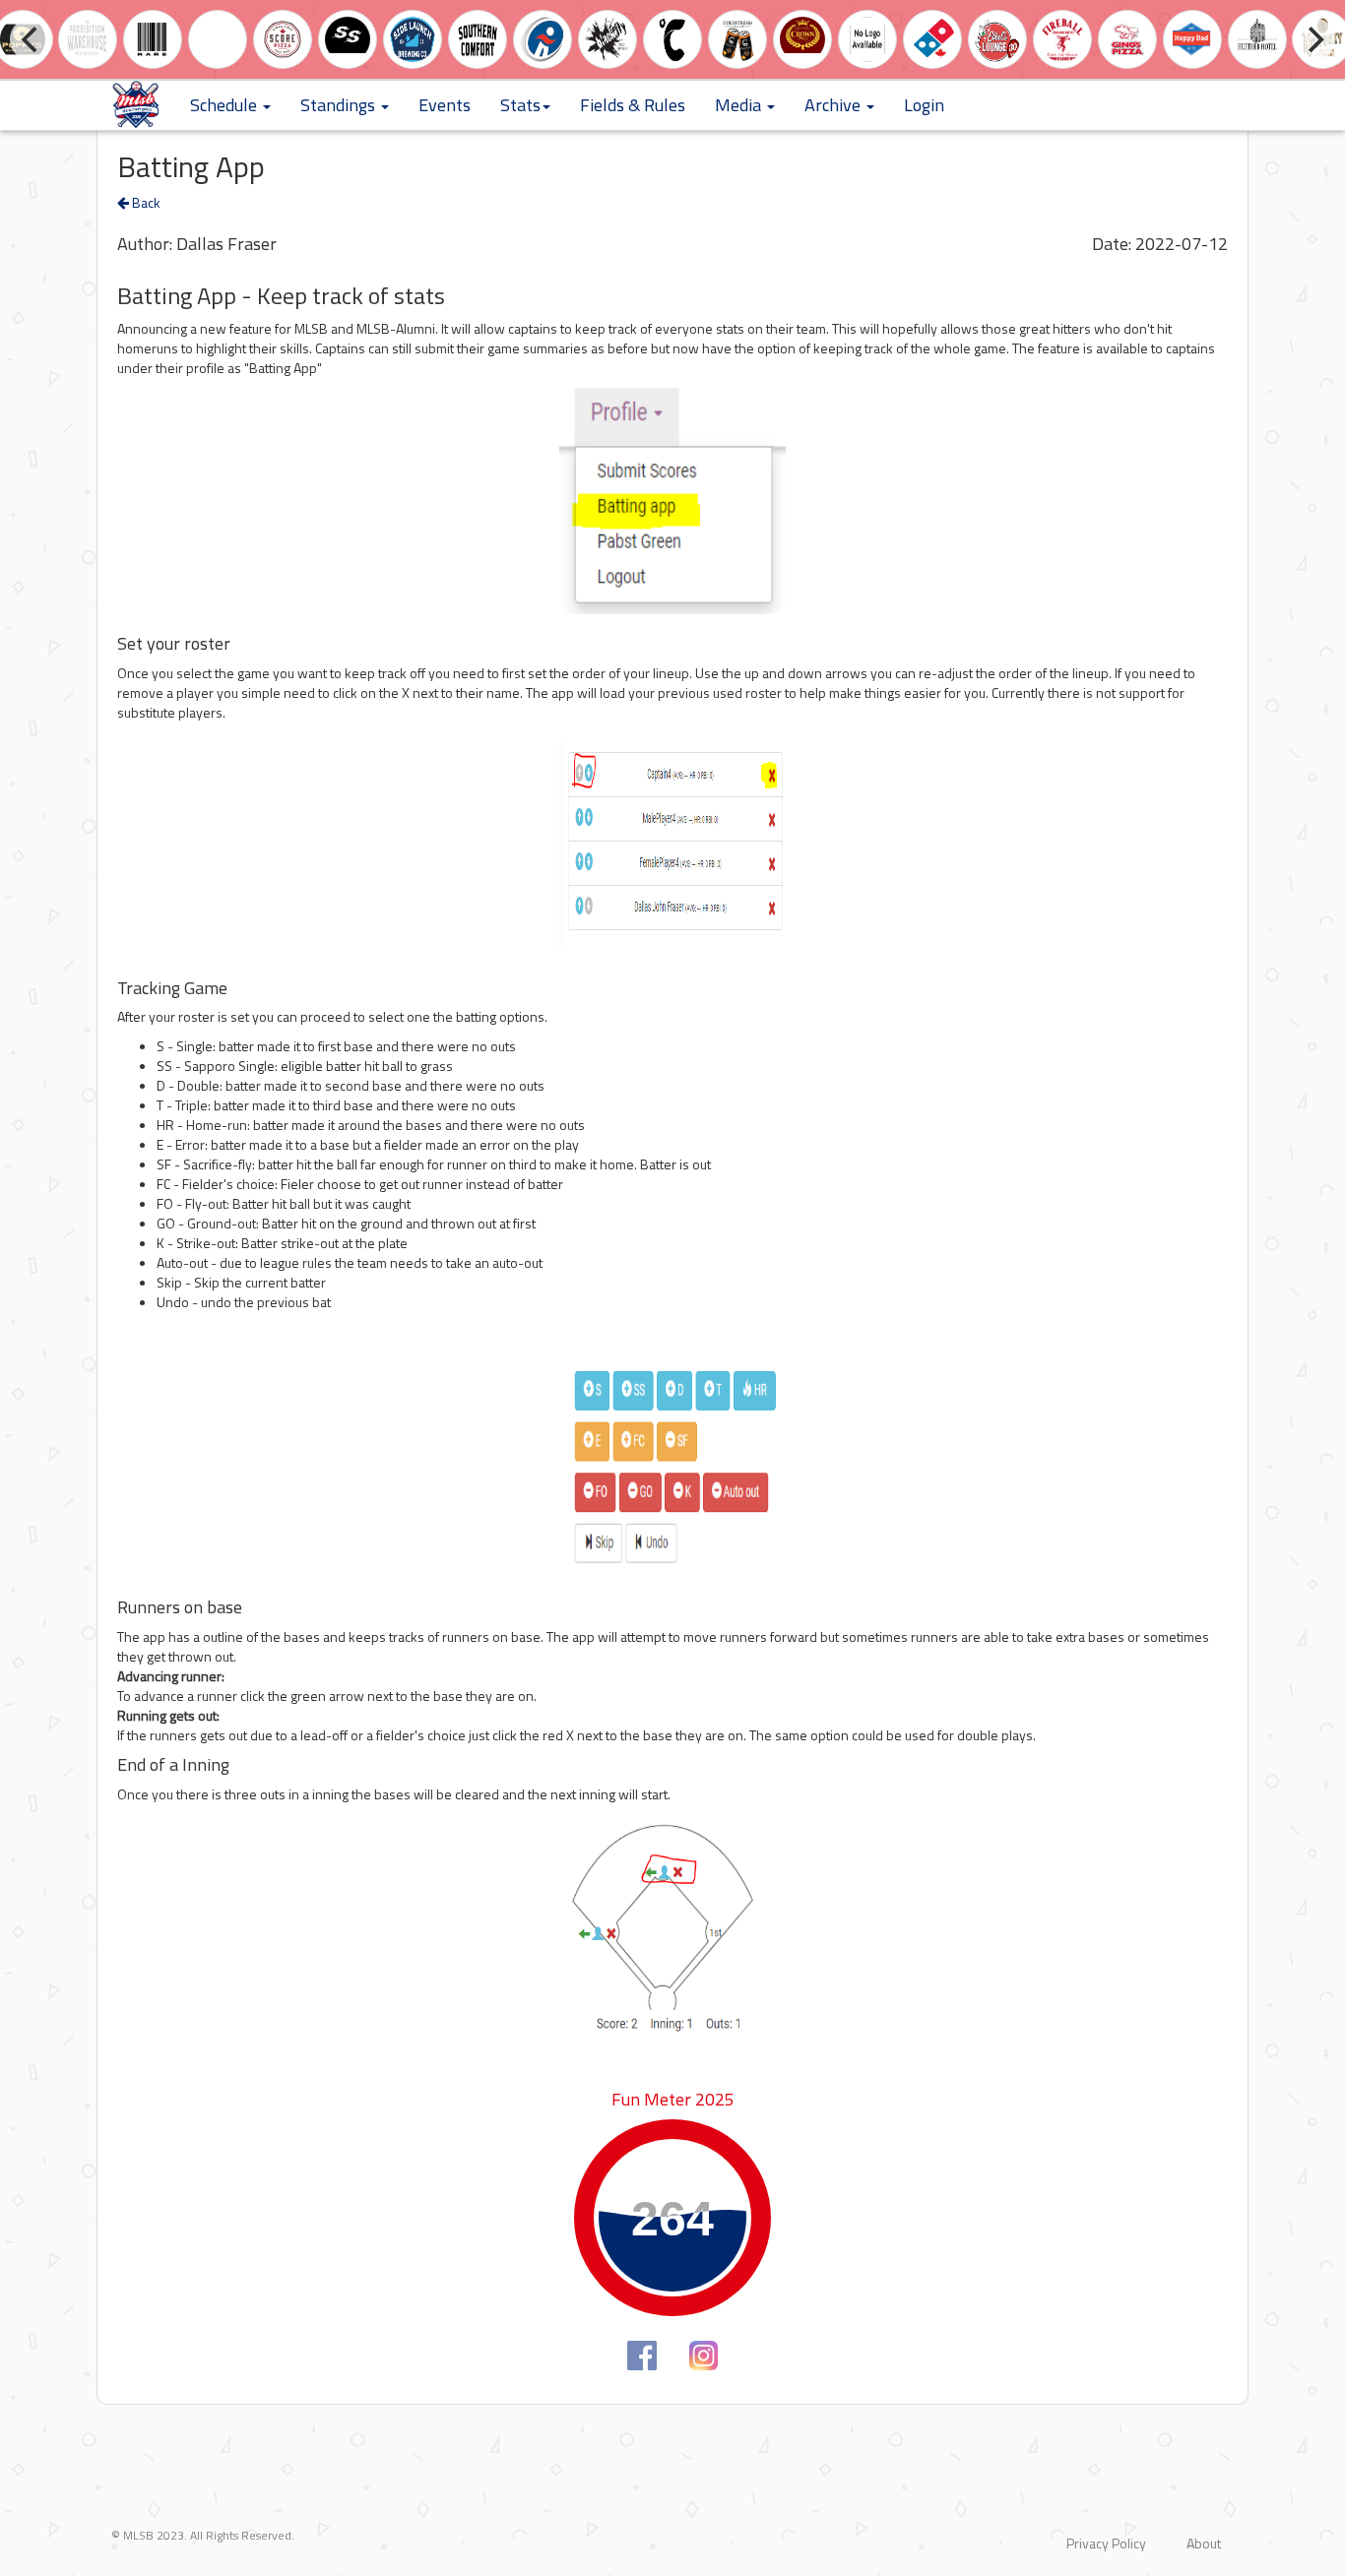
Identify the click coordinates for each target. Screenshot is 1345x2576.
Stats (520, 105)
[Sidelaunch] (413, 38)
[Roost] (218, 38)
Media (740, 105)
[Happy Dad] (1192, 38)
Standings (340, 105)
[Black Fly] (608, 38)
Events (445, 105)
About (1204, 2543)
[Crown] (802, 38)
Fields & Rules (633, 105)
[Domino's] (932, 38)
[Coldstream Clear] (737, 38)
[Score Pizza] (283, 38)
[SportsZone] (543, 38)
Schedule (225, 105)
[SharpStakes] (348, 38)
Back (145, 202)
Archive (834, 105)
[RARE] (153, 38)
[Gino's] (1127, 38)
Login (924, 105)
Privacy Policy (1106, 2543)
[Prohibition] (88, 38)
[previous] (32, 39)
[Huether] (1257, 38)
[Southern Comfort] (478, 38)
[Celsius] (672, 38)
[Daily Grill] (867, 38)
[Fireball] (1062, 38)
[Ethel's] (997, 38)
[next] (1313, 39)
